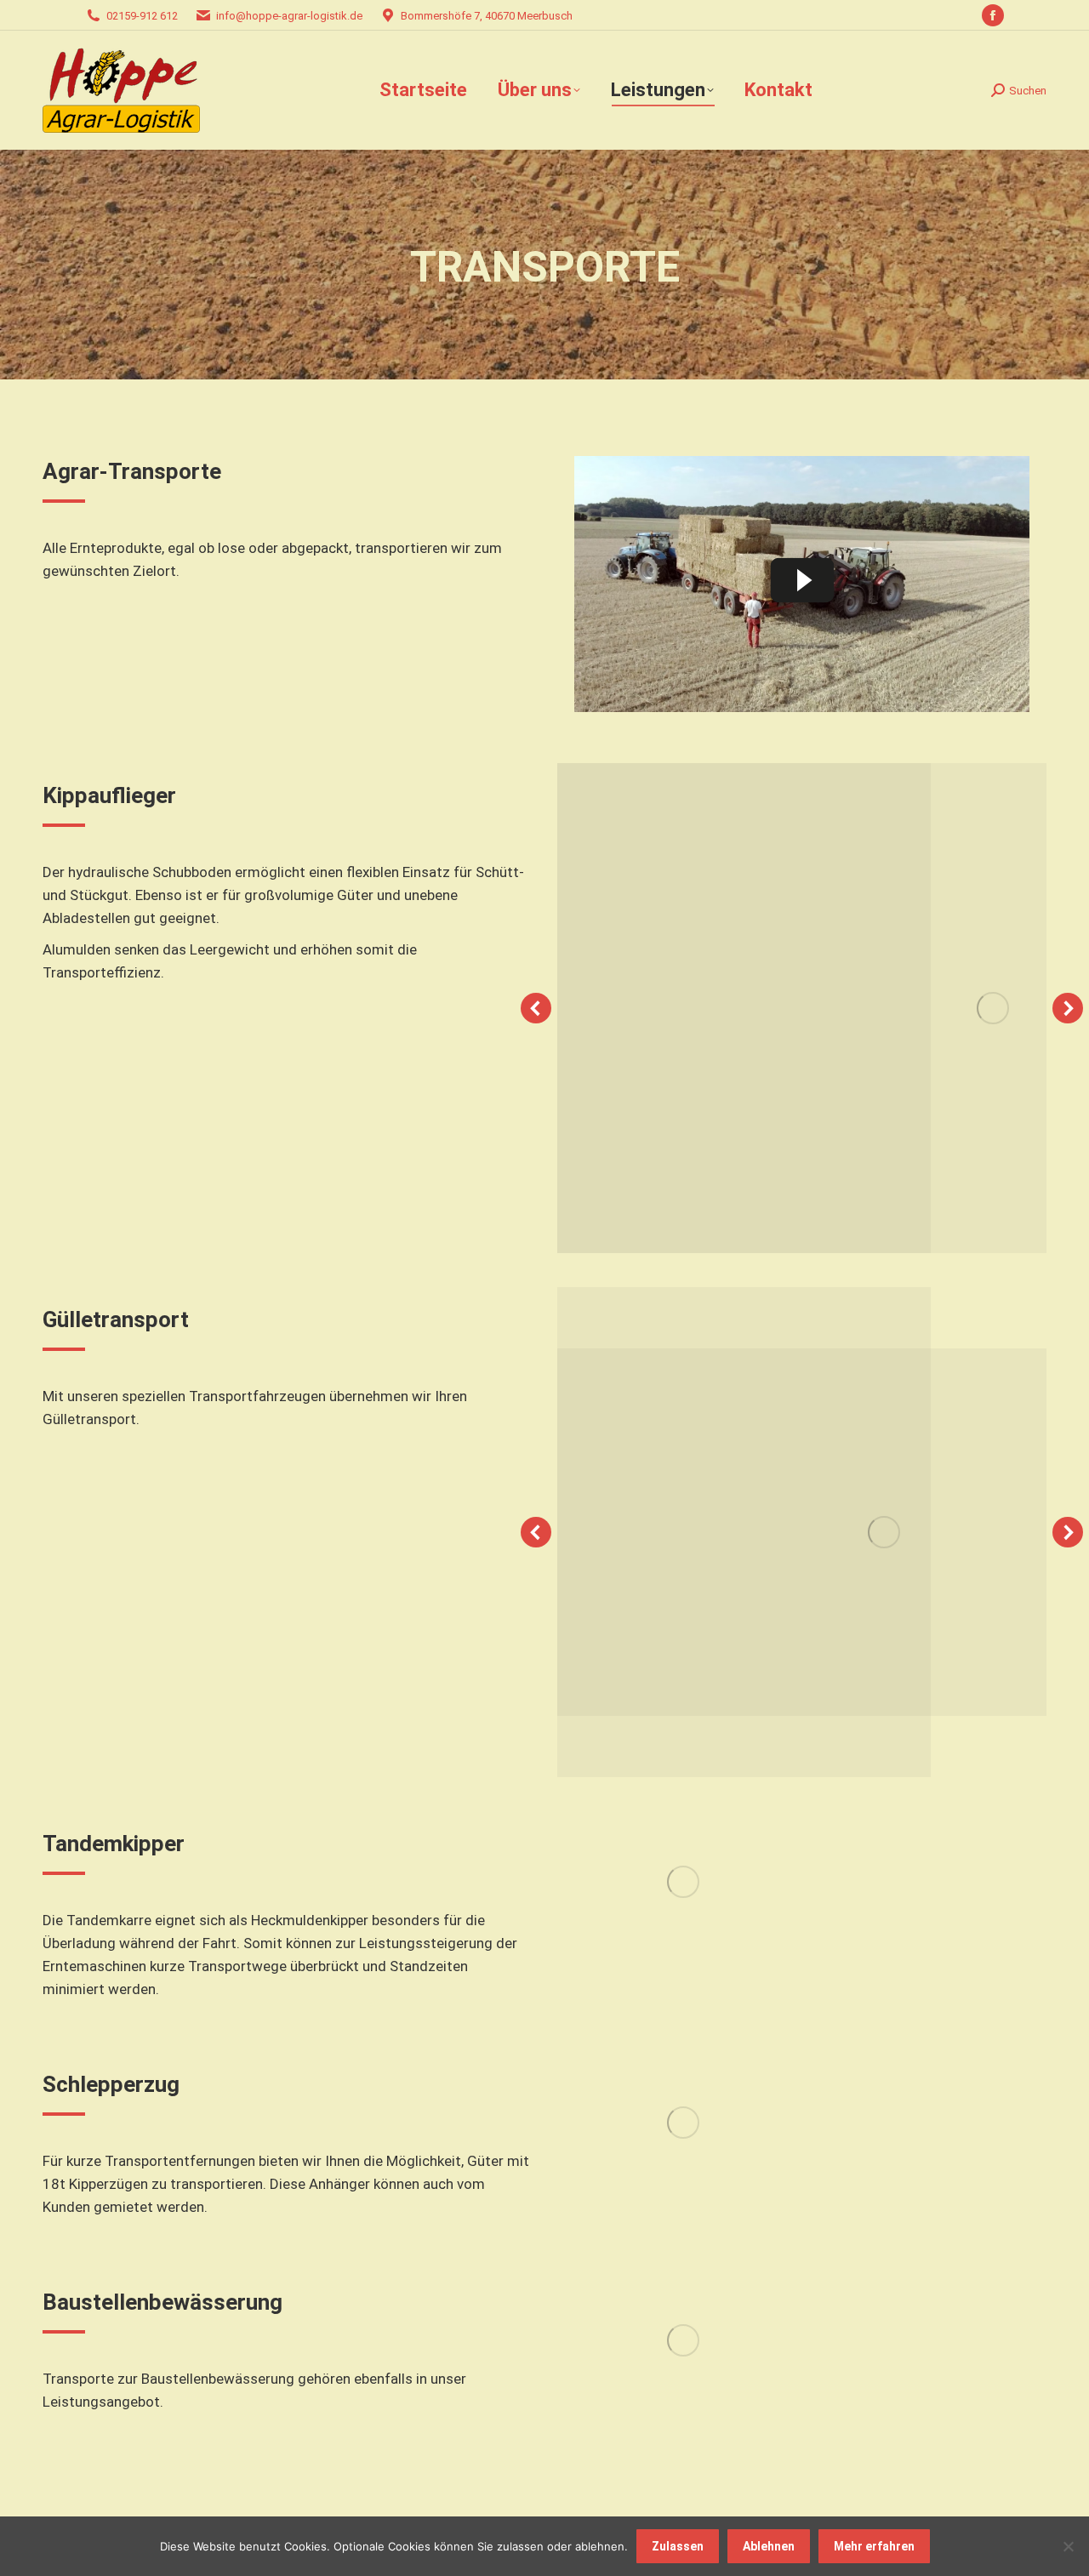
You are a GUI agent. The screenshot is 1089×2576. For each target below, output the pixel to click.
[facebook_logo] (683, 1882)
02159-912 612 (142, 16)
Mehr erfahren (874, 2546)
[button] (536, 1008)
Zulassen (678, 2546)
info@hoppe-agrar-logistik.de (289, 16)
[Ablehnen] (1068, 2546)
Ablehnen (769, 2546)
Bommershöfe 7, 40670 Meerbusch (487, 16)
